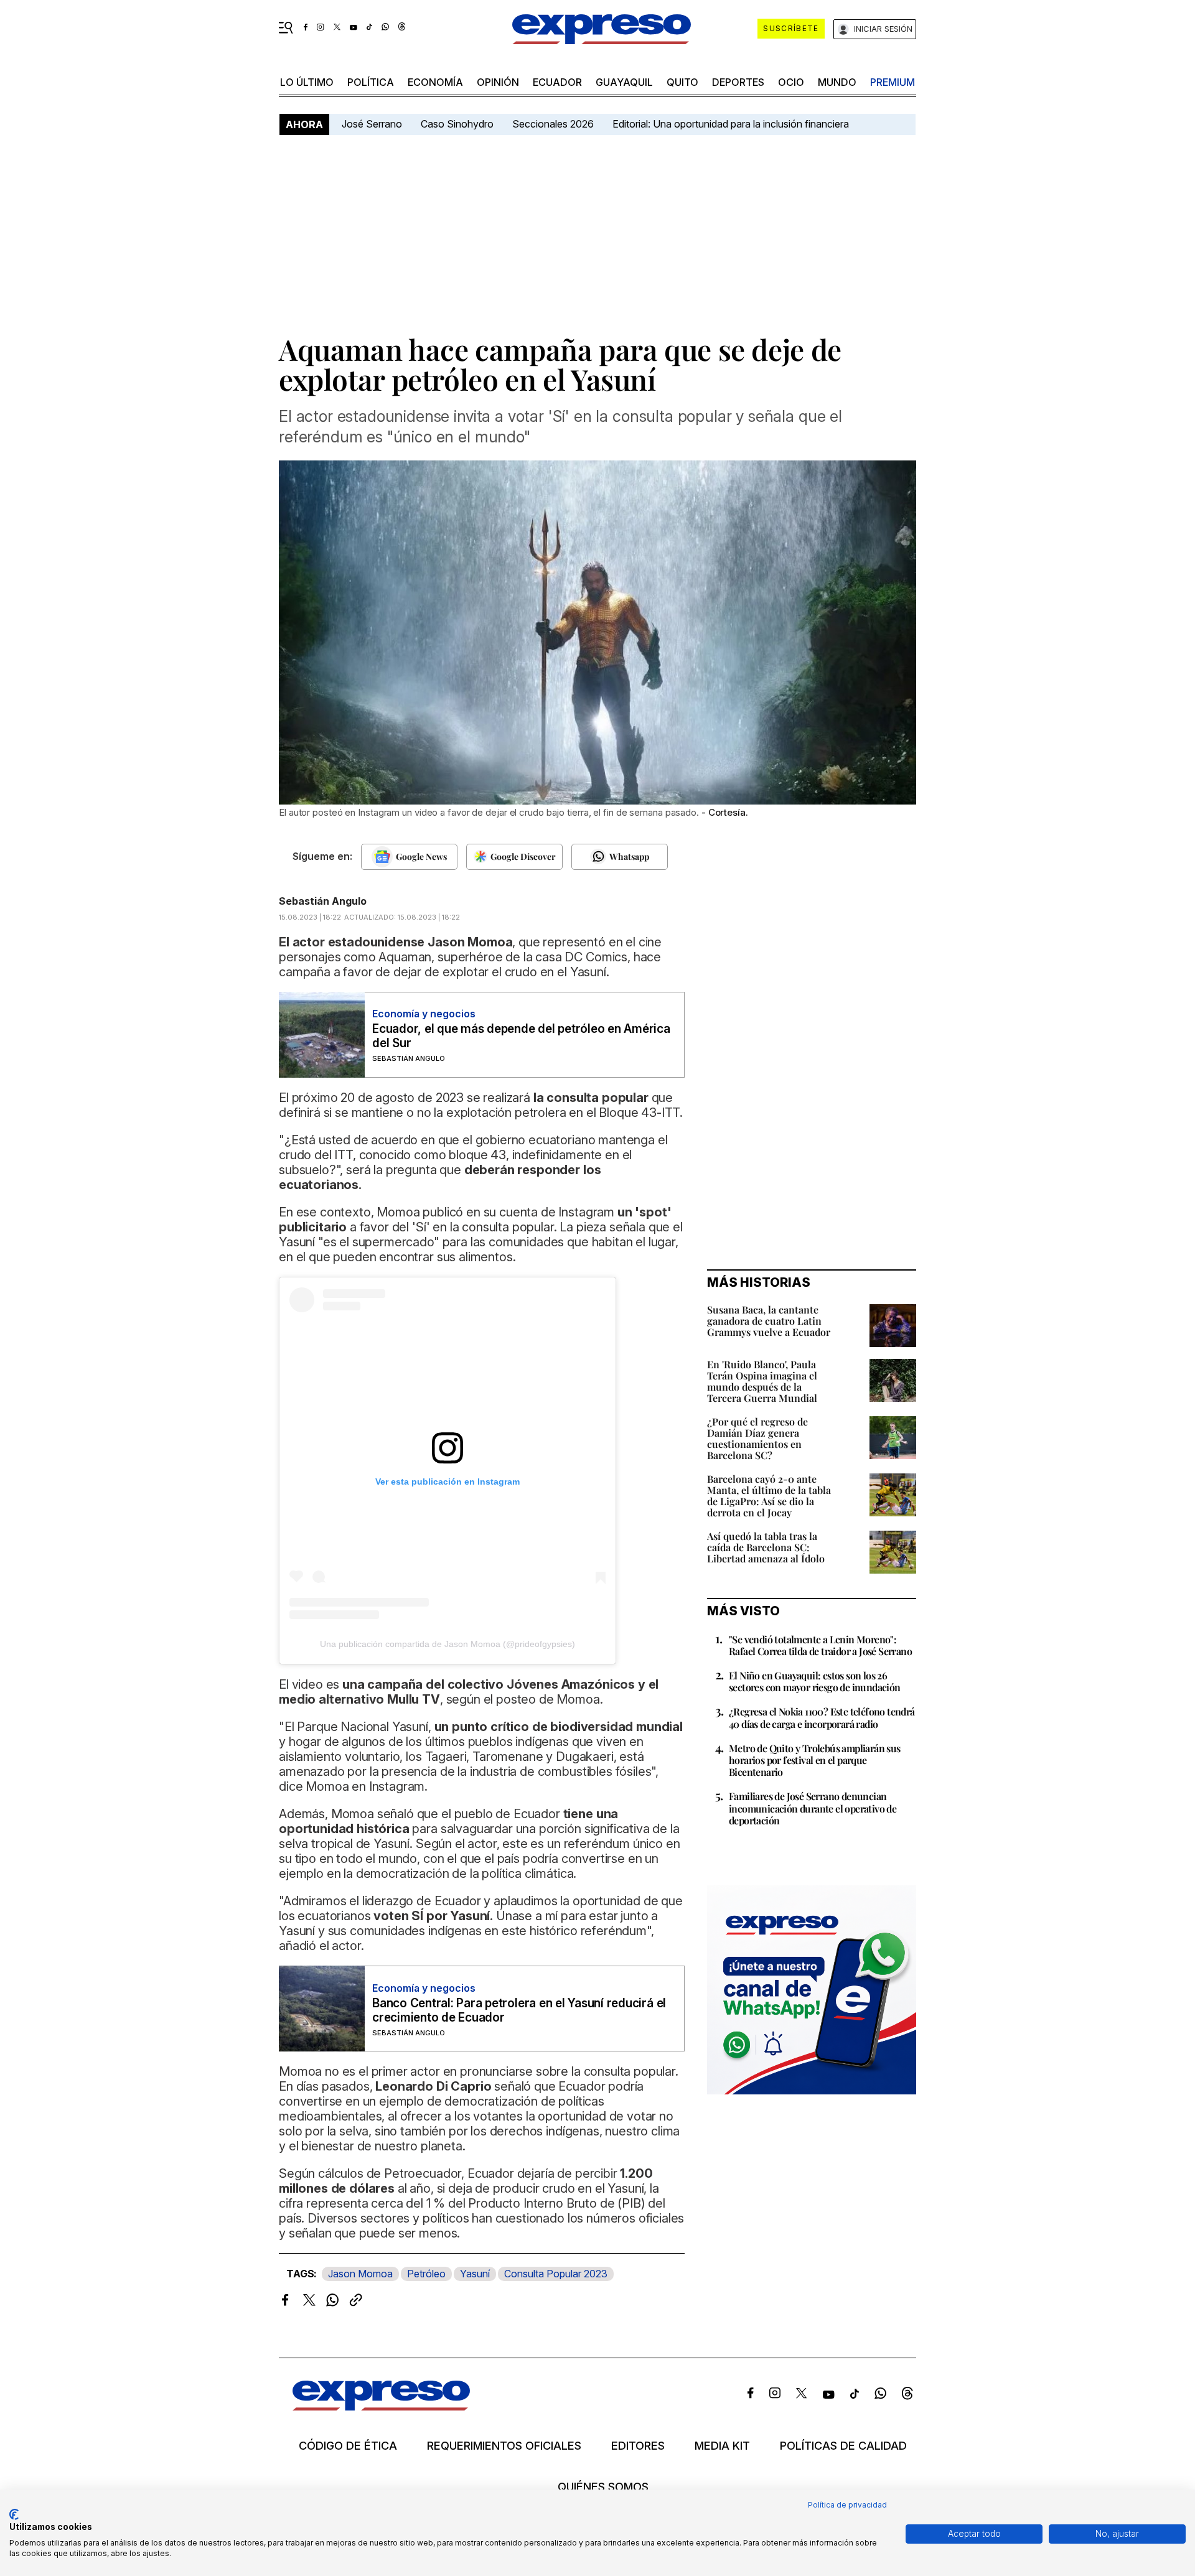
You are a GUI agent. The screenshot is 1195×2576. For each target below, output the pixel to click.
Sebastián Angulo (323, 901)
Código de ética (348, 2446)
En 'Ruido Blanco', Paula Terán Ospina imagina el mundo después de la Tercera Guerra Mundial (762, 1381)
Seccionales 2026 (553, 124)
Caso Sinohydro (457, 124)
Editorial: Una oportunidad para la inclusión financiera (732, 124)
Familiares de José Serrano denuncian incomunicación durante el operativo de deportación (813, 1808)
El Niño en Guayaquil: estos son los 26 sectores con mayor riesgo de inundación (815, 1681)
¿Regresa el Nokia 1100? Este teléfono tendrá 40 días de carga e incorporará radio (822, 1717)
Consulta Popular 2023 (556, 2274)
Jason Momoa (360, 2274)
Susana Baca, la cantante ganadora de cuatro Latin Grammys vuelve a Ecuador (769, 1321)
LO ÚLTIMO (307, 82)
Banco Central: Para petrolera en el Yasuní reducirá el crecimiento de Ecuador (519, 2010)
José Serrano (372, 124)
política (371, 82)
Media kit (722, 2446)
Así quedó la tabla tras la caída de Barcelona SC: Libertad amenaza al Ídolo (766, 1547)
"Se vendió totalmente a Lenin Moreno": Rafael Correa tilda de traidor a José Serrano (820, 1645)
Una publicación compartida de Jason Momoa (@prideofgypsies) (448, 1644)
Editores (638, 2446)
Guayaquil (624, 82)
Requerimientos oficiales (504, 2446)
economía (435, 82)
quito (682, 82)
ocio (791, 82)
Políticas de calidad (843, 2446)
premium (893, 82)
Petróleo (426, 2274)
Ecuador (557, 82)
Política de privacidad (847, 2505)
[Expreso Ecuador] (381, 2406)
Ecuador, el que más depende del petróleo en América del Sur (521, 1036)
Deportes (738, 82)
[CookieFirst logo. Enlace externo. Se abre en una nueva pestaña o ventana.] (14, 2514)
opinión (498, 82)
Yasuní (475, 2274)
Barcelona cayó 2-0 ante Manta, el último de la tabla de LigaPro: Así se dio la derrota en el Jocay (769, 1496)
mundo (837, 82)
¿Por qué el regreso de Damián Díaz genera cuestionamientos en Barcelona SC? (757, 1438)
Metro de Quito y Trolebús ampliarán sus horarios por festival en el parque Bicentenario (815, 1760)
